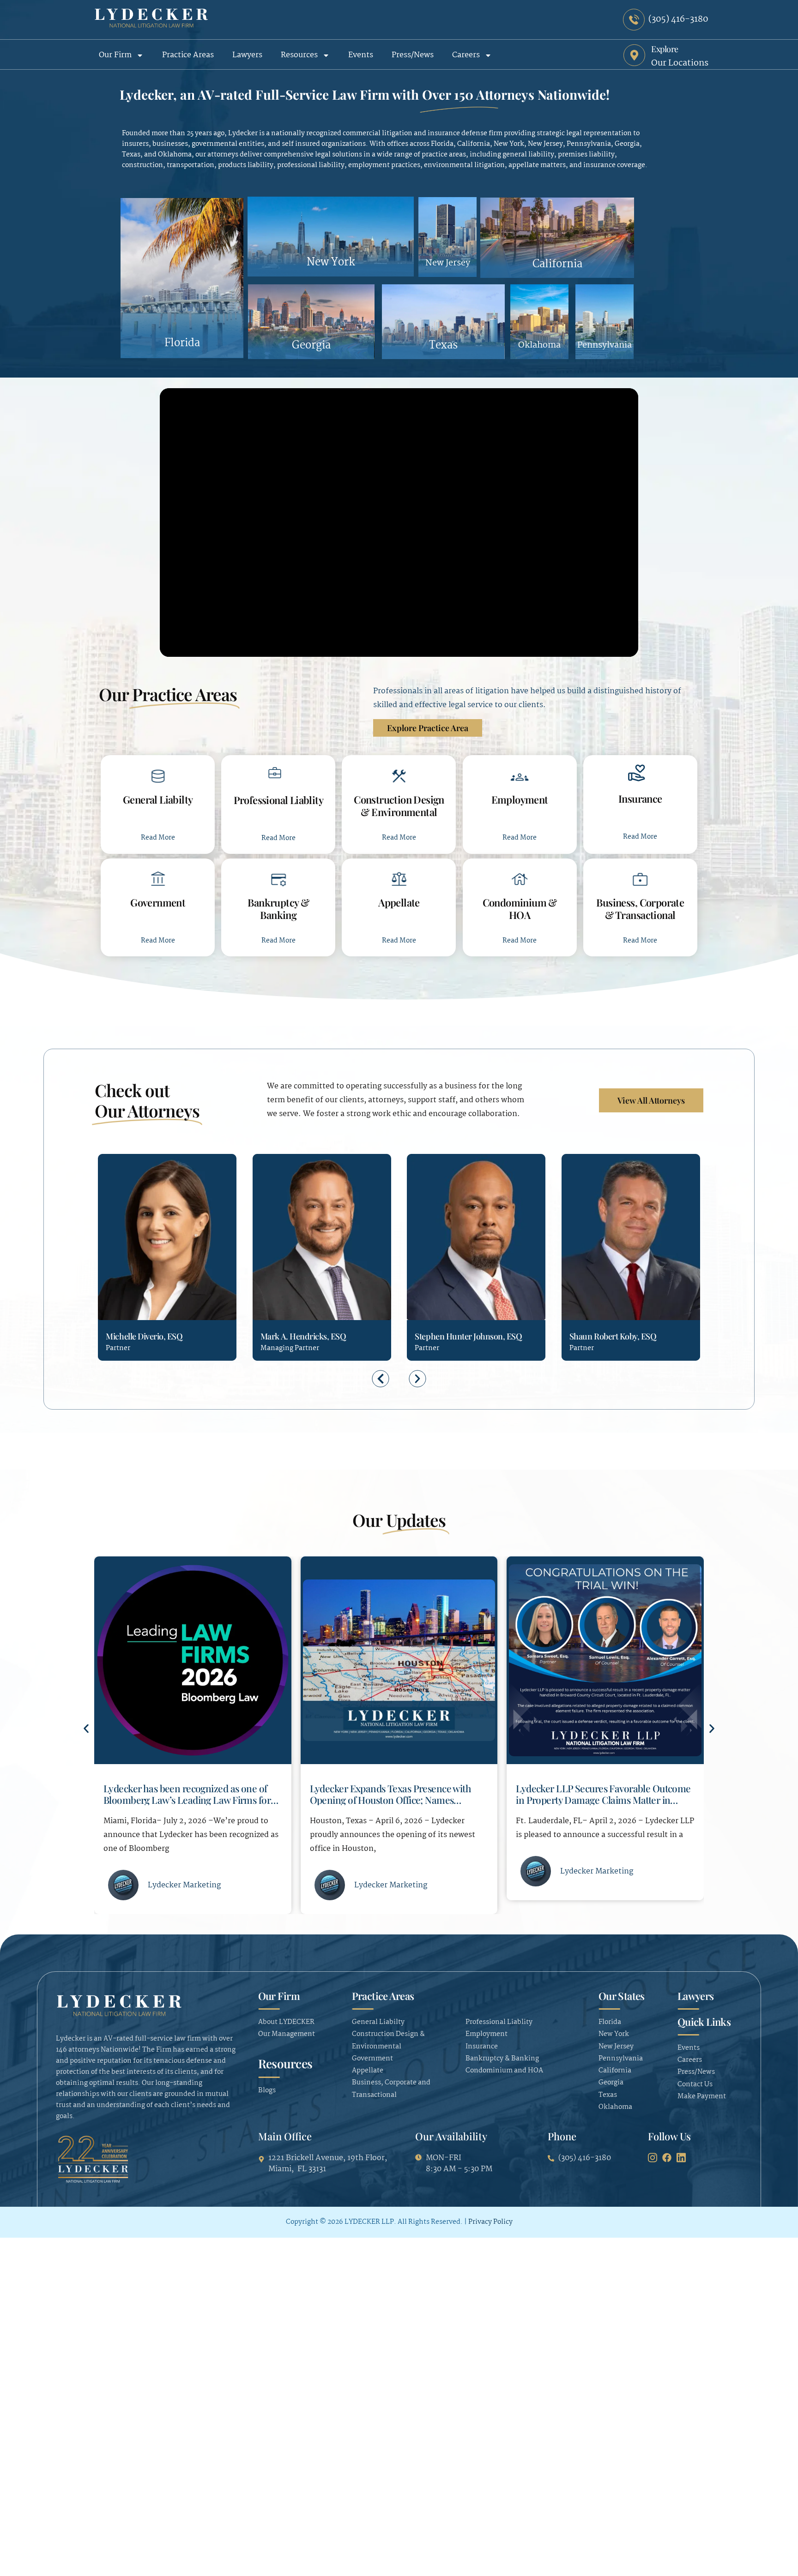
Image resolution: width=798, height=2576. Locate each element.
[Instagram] (653, 2157)
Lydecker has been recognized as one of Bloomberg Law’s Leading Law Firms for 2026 (599, 1799)
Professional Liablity (279, 800)
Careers (466, 55)
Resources (299, 55)
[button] (381, 1378)
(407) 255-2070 (422, 1283)
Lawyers (247, 55)
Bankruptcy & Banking (278, 908)
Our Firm (115, 55)
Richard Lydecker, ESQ (610, 1336)
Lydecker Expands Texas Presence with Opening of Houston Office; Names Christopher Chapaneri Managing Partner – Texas (191, 1805)
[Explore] (634, 55)
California (557, 264)
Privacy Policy (490, 2222)
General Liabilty (158, 799)
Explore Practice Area (428, 728)
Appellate (399, 902)
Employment (520, 799)
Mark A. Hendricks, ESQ (148, 1336)
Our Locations (680, 63)
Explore (665, 49)
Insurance (640, 799)
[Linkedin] (146, 1282)
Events (361, 55)
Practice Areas (188, 55)
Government (158, 902)
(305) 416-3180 (113, 1283)
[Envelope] (129, 1282)
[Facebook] (667, 2157)
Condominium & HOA (520, 908)
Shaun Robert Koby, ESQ (458, 1336)
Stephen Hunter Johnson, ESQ (314, 1336)
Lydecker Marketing (184, 1885)
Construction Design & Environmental (399, 805)
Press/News (413, 55)
